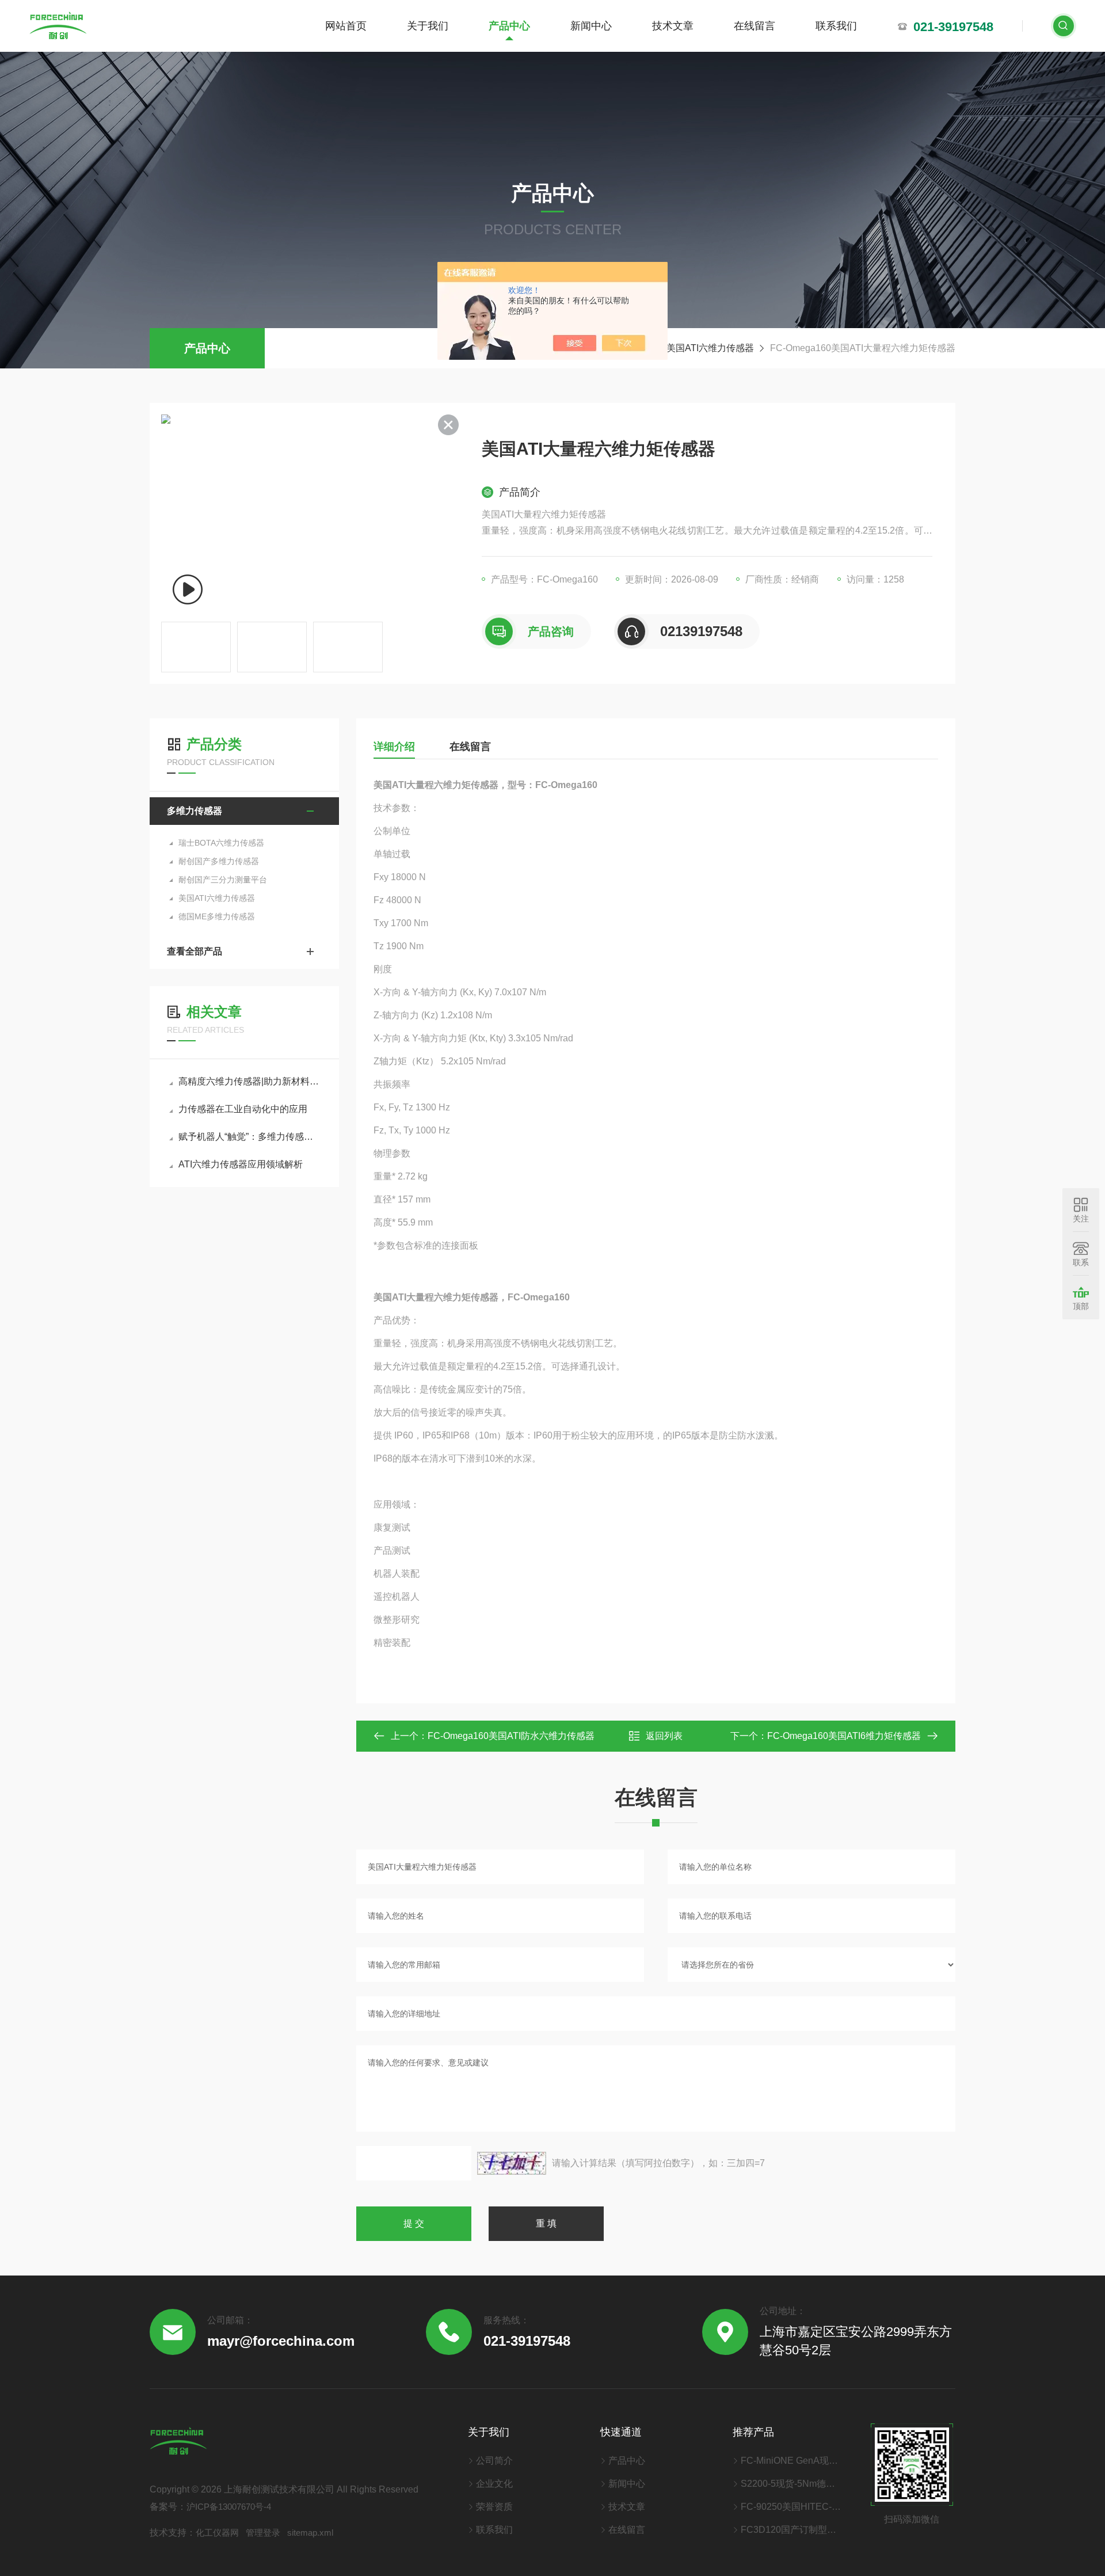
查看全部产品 (195, 951)
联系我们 (836, 26)
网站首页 (346, 26)
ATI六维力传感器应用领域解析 (241, 1164)
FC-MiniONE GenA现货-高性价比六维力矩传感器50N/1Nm (791, 2461)
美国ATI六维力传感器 (710, 348)
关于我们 (428, 26)
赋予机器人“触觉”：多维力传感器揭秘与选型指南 (250, 1137)
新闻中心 (591, 26)
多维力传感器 (195, 811)
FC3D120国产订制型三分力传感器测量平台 (791, 2530)
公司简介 (494, 2461)
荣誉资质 (494, 2507)
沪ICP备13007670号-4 (229, 2507)
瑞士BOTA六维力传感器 (221, 843)
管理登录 (263, 2533)
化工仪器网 (217, 2533)
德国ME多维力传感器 (217, 916)
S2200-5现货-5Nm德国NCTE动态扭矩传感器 (791, 2484)
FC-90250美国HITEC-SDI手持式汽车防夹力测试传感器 (791, 2507)
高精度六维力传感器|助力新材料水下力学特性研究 (250, 1081)
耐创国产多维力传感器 (219, 861)
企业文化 (494, 2484)
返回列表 (664, 1736)
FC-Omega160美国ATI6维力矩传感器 (844, 1736)
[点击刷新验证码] (512, 2163)
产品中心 (509, 26)
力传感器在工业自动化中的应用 (243, 1109)
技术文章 (673, 26)
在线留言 (755, 26)
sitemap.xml (310, 2533)
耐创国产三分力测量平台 (223, 880)
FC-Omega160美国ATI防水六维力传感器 (511, 1736)
